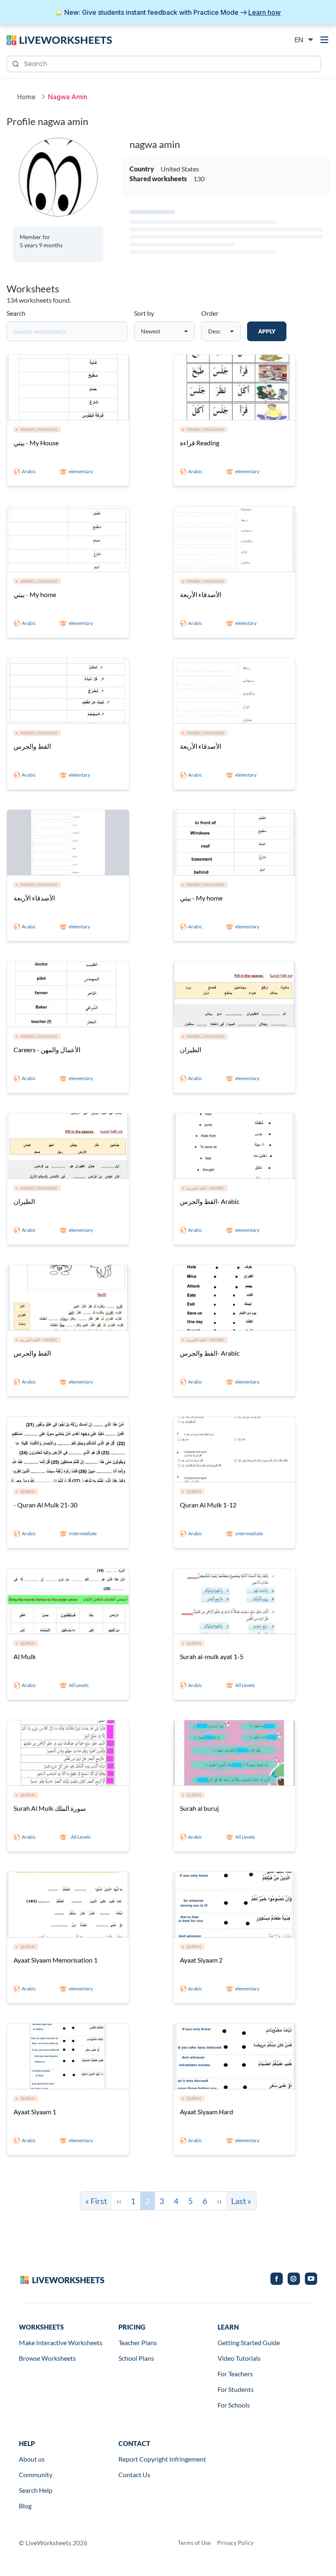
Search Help (36, 2490)
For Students (236, 2389)
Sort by (144, 313)
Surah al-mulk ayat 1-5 (212, 1656)
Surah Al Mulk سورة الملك (50, 1808)
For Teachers (235, 2374)
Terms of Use (194, 2543)
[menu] (325, 40)
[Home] (59, 39)
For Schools (234, 2405)
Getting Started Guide (249, 2342)
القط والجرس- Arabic (210, 1201)
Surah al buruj (199, 1808)
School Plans (136, 2358)
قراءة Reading (200, 443)
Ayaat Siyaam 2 (201, 1960)
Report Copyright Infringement (162, 2459)
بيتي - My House (36, 443)
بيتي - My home (35, 594)
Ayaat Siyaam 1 (35, 2112)
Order (210, 313)
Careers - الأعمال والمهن (47, 1050)
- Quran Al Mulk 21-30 (45, 1505)
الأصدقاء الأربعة (201, 594)
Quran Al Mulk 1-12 (208, 1505)
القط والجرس (32, 746)
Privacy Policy (235, 2543)
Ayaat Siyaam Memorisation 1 (56, 1960)
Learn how (264, 12)
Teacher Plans (138, 2342)
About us (32, 2459)
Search (16, 313)
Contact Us (134, 2475)
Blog (25, 2506)
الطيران (191, 1050)
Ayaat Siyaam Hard (207, 2112)
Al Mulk (25, 1656)
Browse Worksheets (47, 2358)
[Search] (16, 63)
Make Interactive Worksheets (61, 2342)
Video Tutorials (239, 2358)
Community (36, 2475)
